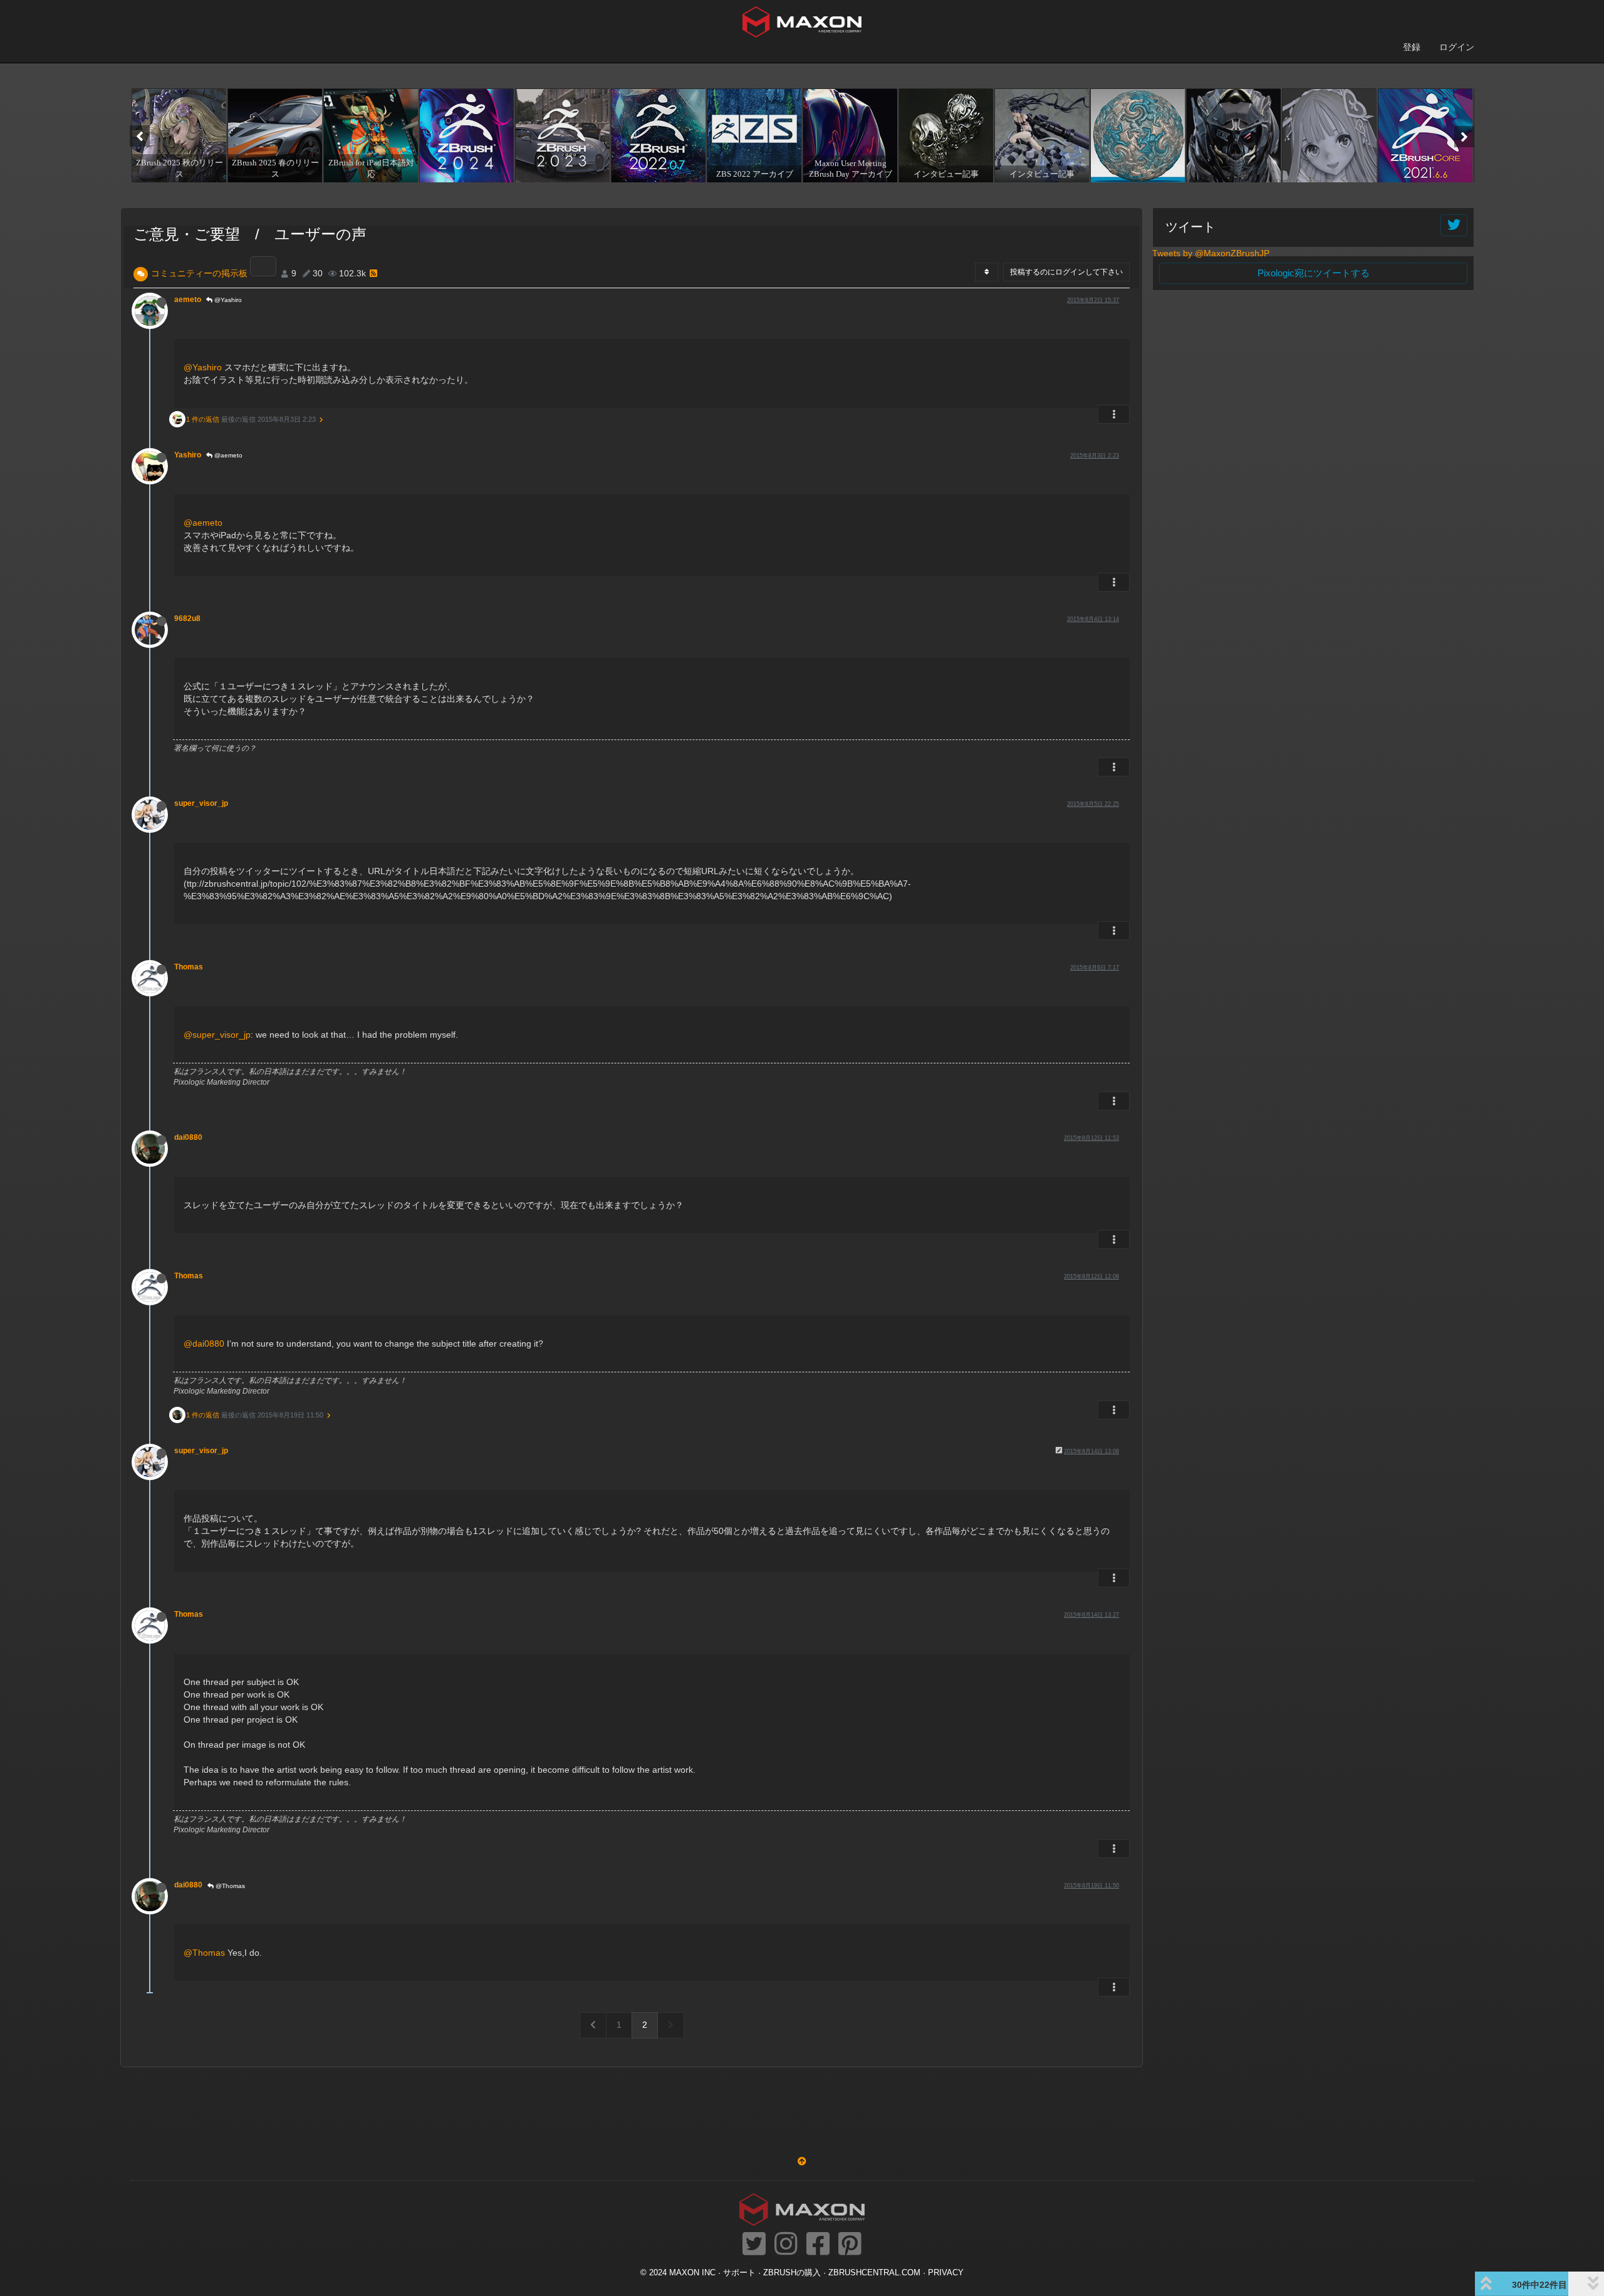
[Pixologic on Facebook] (818, 2245)
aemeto (188, 300)
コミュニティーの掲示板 (199, 273)
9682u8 (187, 618)
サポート (739, 2273)
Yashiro (188, 455)
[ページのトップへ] (802, 2161)
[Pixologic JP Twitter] (754, 2245)
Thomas (189, 967)
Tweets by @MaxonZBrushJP (1211, 253)
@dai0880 (204, 1344)
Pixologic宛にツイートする (1314, 273)
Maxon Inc (692, 2273)
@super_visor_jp (217, 1035)
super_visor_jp (201, 803)
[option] (178, 135)
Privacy (946, 2273)
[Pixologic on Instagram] (786, 2245)
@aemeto (227, 455)
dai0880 (188, 1137)
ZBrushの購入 (792, 2273)
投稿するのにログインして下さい (1066, 272)
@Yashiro (227, 300)
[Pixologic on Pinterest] (850, 2245)
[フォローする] (1454, 225)
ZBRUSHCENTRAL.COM (874, 2273)
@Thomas (229, 1886)
